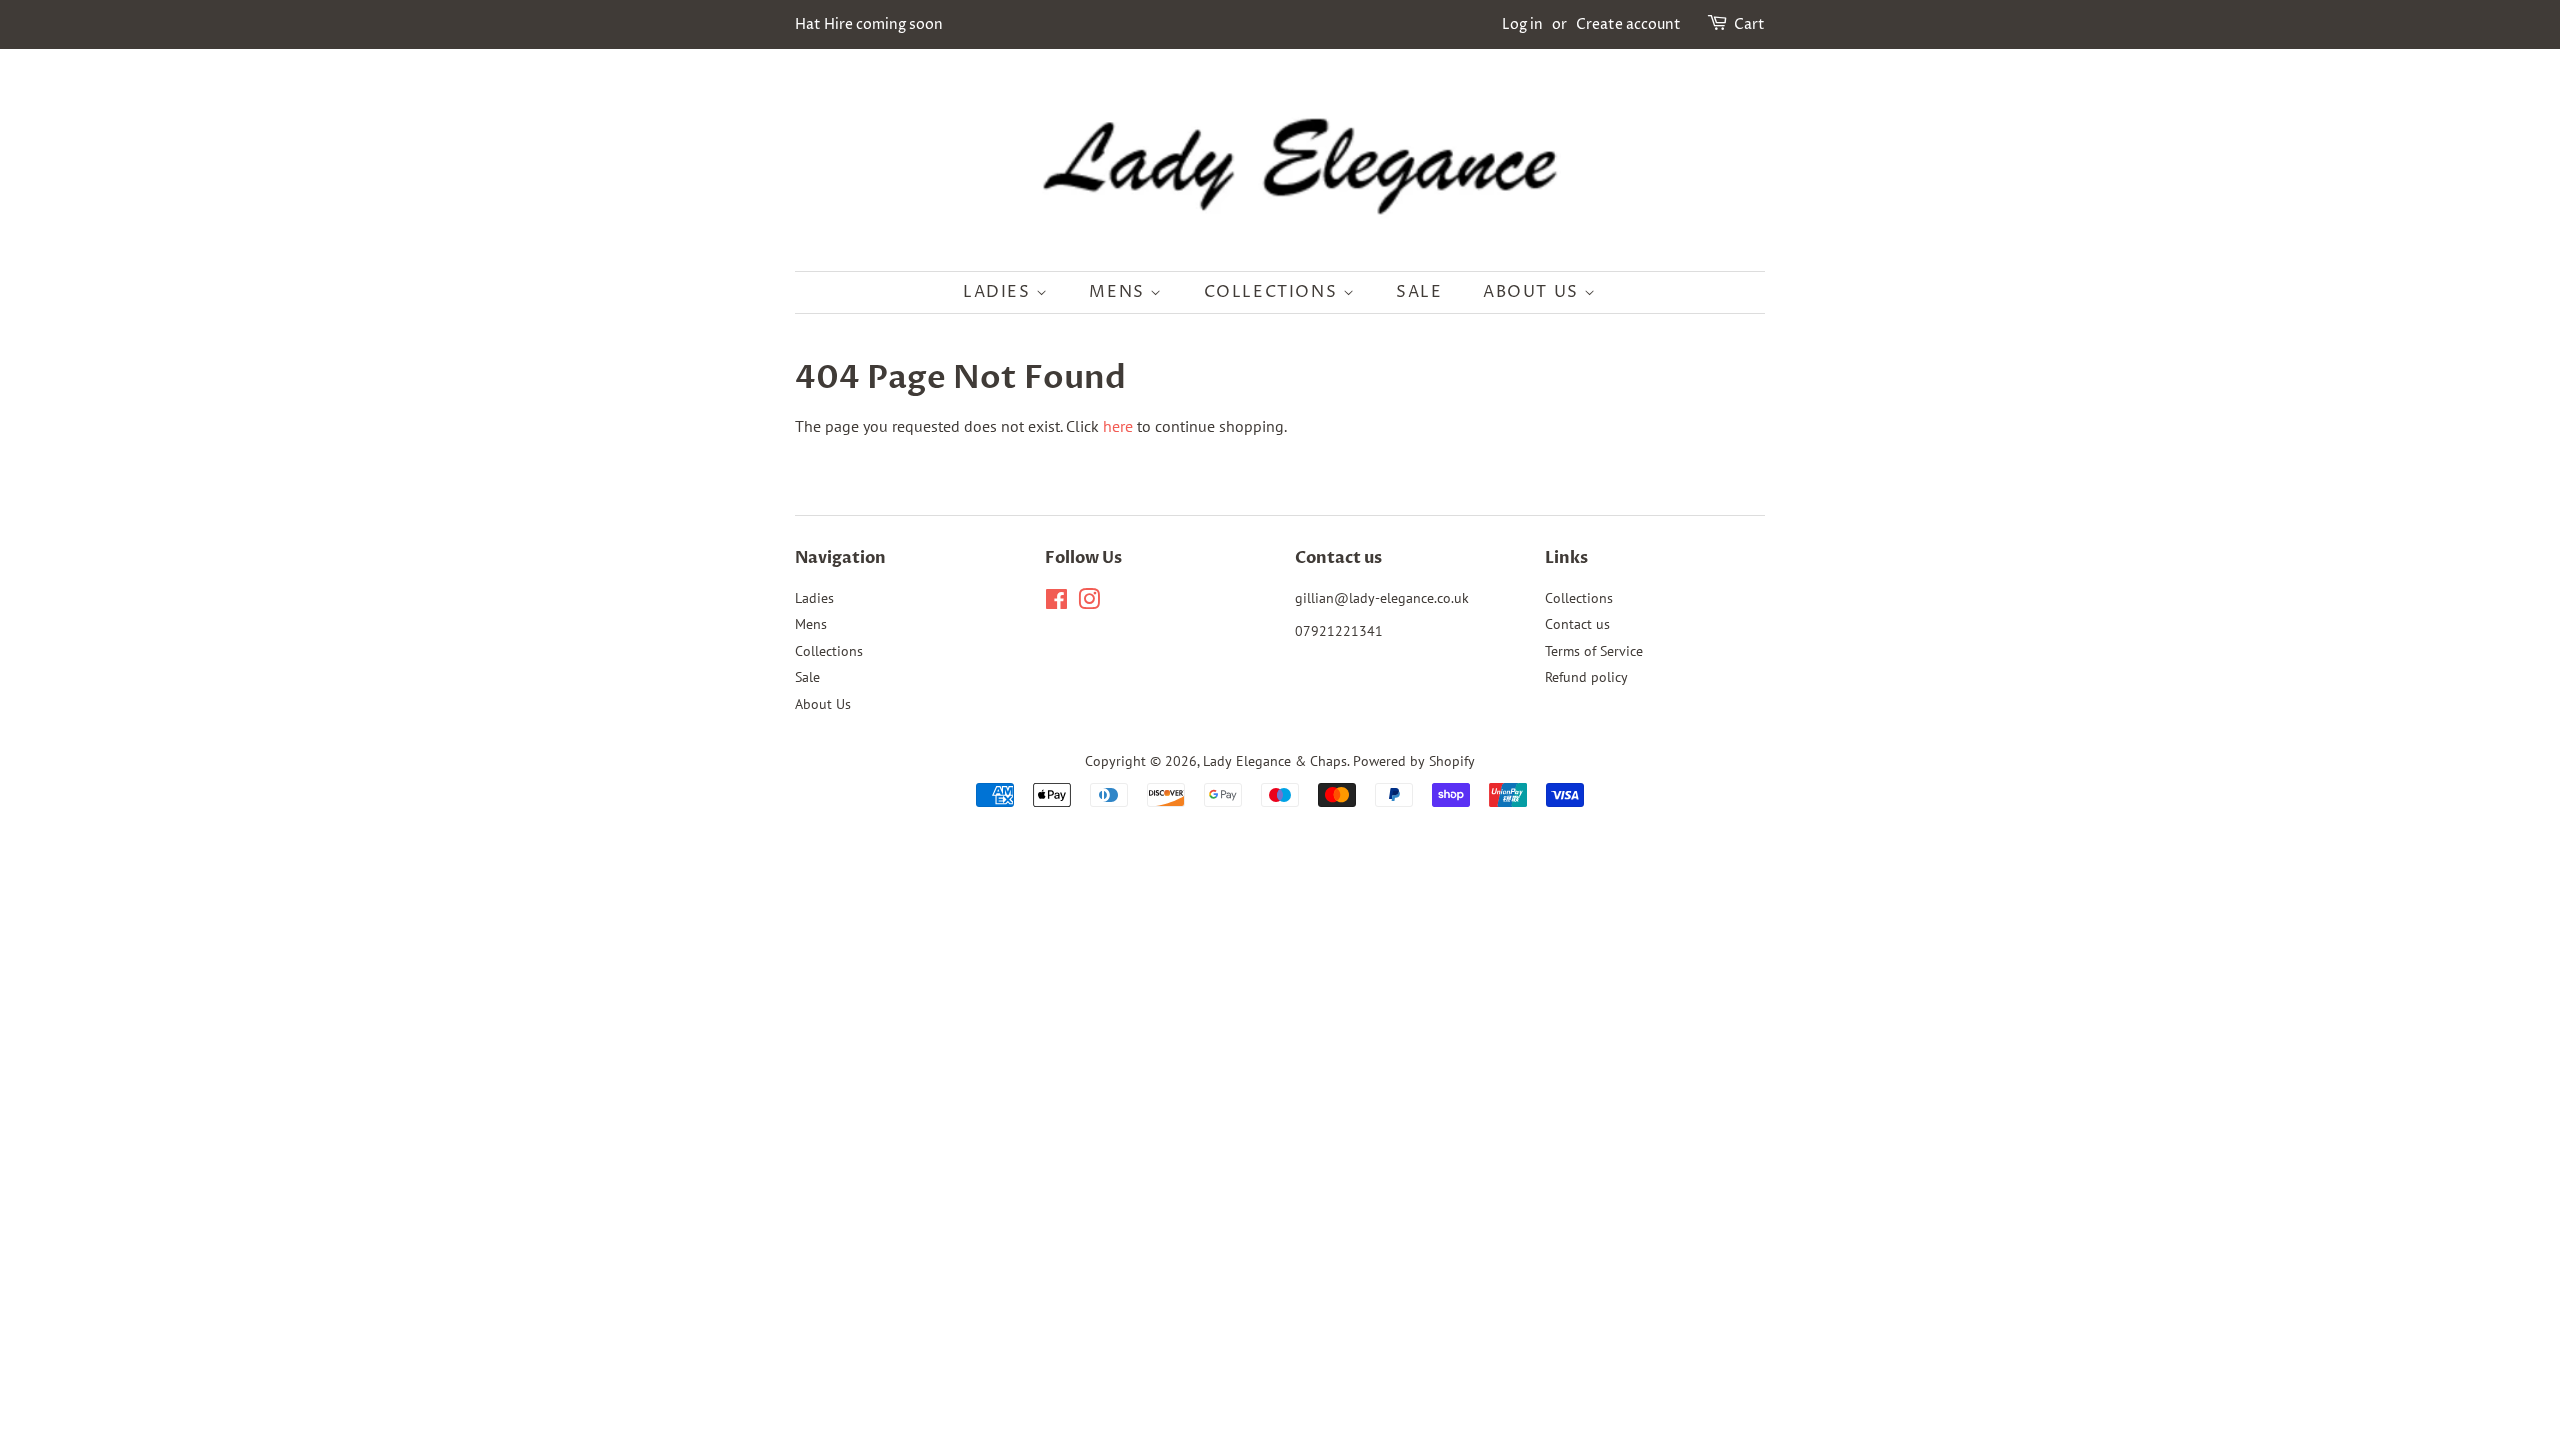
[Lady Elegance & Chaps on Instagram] (1089, 603)
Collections (1273, 292)
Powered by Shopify (1414, 761)
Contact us (1577, 624)
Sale (1419, 292)
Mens (1119, 292)
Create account (1628, 24)
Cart (1749, 24)
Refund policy (1586, 677)
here (1118, 426)
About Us (1533, 292)
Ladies (999, 292)
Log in (1522, 24)
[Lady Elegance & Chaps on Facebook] (1056, 603)
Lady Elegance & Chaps (1275, 761)
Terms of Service (1594, 651)
